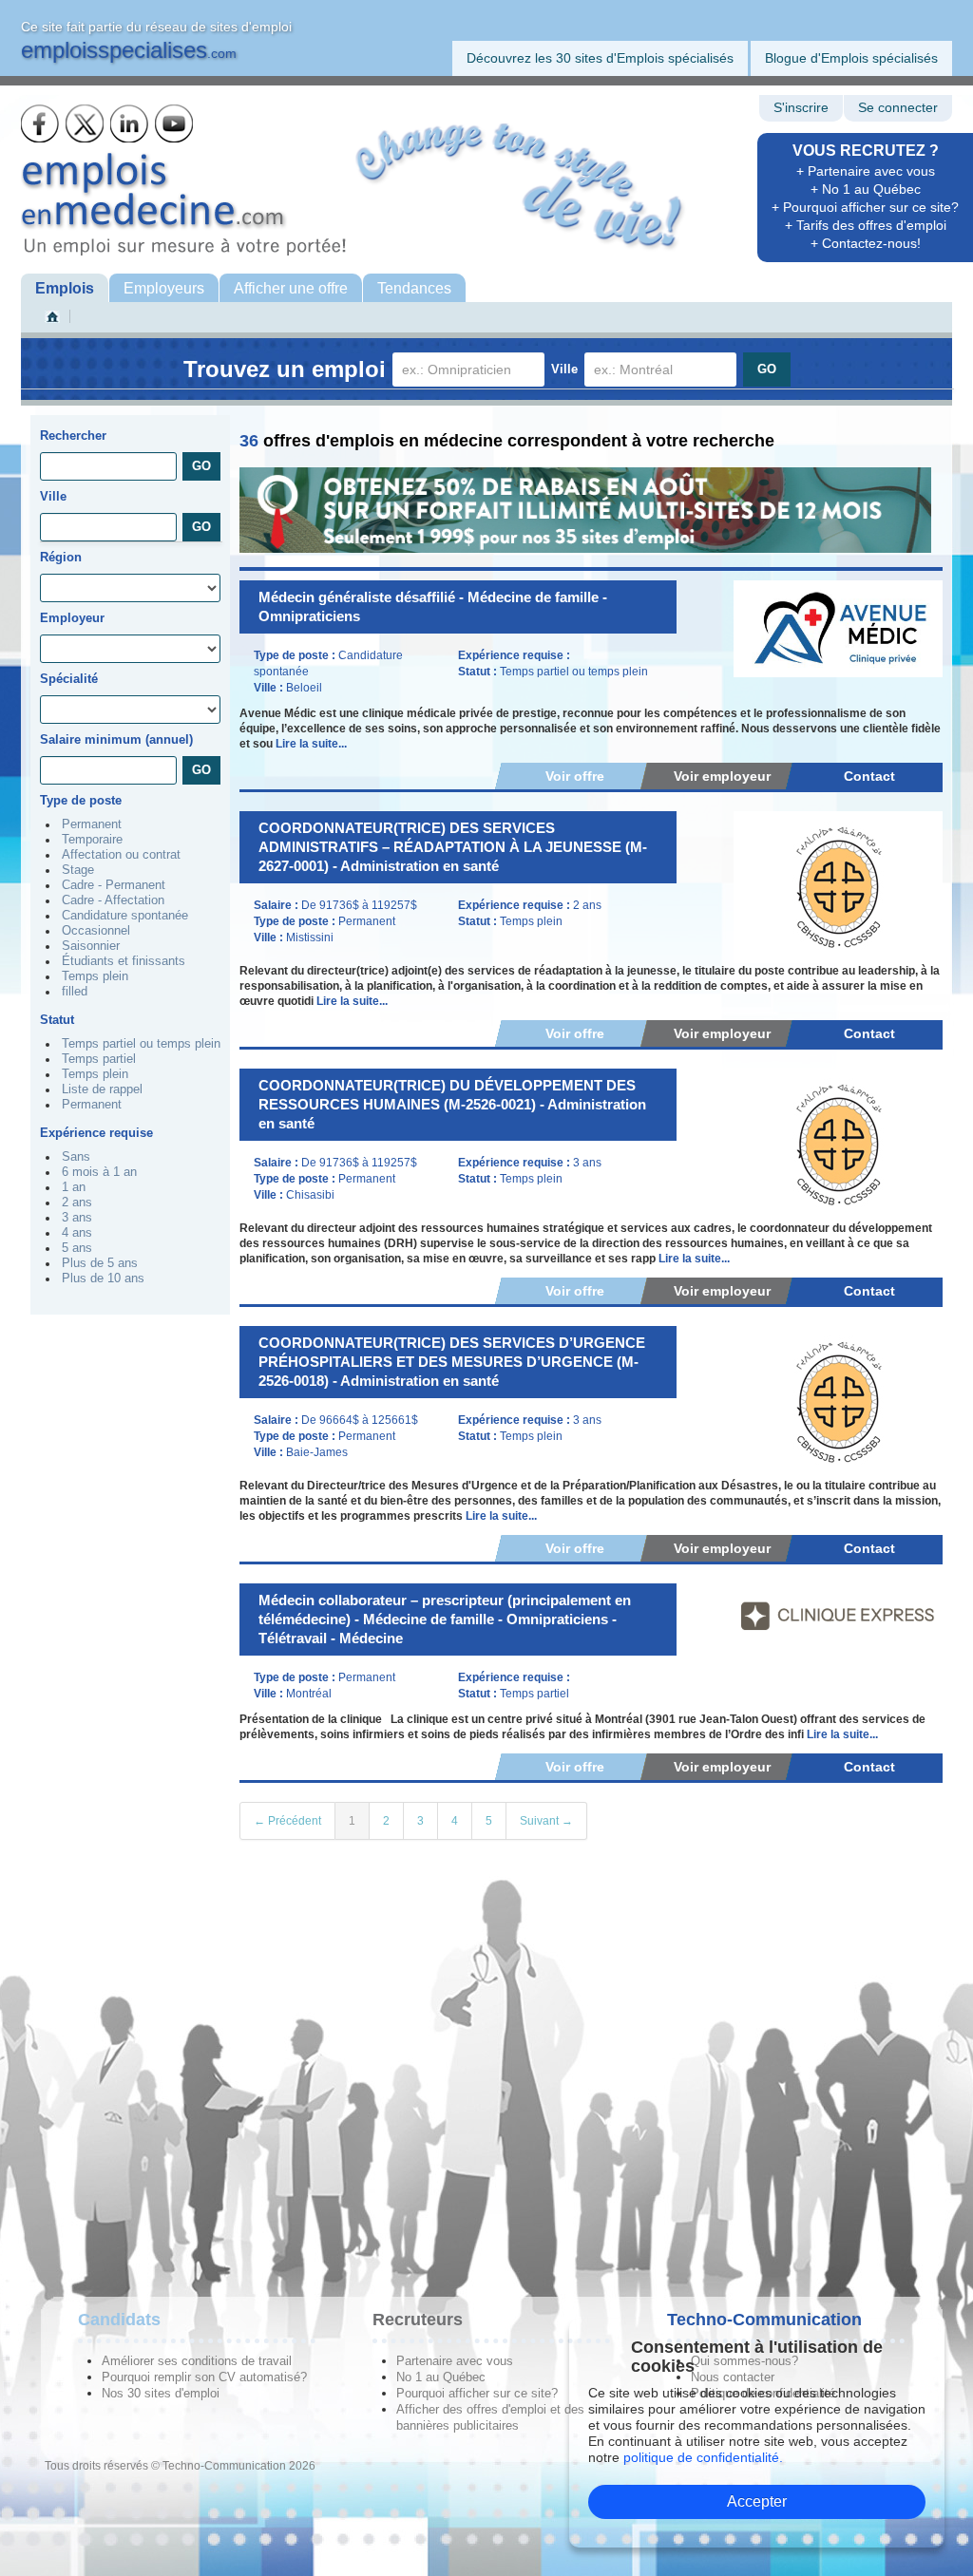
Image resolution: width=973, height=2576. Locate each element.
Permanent (92, 824)
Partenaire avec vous (455, 2361)
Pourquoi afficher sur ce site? (477, 2393)
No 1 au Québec (441, 2377)
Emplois (65, 288)
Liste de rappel (102, 1089)
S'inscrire (801, 108)
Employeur (72, 618)
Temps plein (95, 976)
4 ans (77, 1233)
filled (75, 992)
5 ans (77, 1248)
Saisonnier (91, 946)
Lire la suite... (311, 744)
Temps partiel (99, 1059)
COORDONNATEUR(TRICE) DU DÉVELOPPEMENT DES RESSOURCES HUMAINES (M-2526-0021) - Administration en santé (452, 1104)
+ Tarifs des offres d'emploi (866, 225)
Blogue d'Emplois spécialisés (851, 58)
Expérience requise (96, 1133)
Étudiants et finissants (124, 961)
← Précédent (287, 1821)
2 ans (77, 1203)
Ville (564, 369)
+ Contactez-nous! (866, 243)
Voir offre (575, 776)
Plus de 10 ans (103, 1279)
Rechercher (73, 436)
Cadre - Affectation (113, 900)
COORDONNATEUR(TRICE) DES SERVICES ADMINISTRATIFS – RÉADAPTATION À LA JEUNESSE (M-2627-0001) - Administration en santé (453, 847)
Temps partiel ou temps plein (141, 1044)
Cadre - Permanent (114, 885)
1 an (74, 1187)
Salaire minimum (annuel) (116, 739)
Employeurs (164, 288)
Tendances (414, 288)
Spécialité (69, 679)
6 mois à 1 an (99, 1172)
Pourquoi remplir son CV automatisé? (204, 2377)
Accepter (757, 2501)
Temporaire (92, 840)
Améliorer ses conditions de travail (197, 2361)
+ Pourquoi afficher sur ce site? (865, 207)
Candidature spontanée (125, 916)
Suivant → (546, 1821)
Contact (869, 776)
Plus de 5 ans (100, 1263)
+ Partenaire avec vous (866, 171)
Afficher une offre (291, 288)
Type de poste (81, 800)
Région (61, 557)
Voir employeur (722, 776)
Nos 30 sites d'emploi (161, 2393)
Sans (76, 1157)
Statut (57, 1020)
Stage (78, 870)
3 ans (77, 1218)
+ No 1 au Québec (866, 189)
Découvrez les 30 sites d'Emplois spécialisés (600, 58)
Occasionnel (96, 931)
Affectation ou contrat (121, 855)
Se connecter (898, 108)
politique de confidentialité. (703, 2457)
